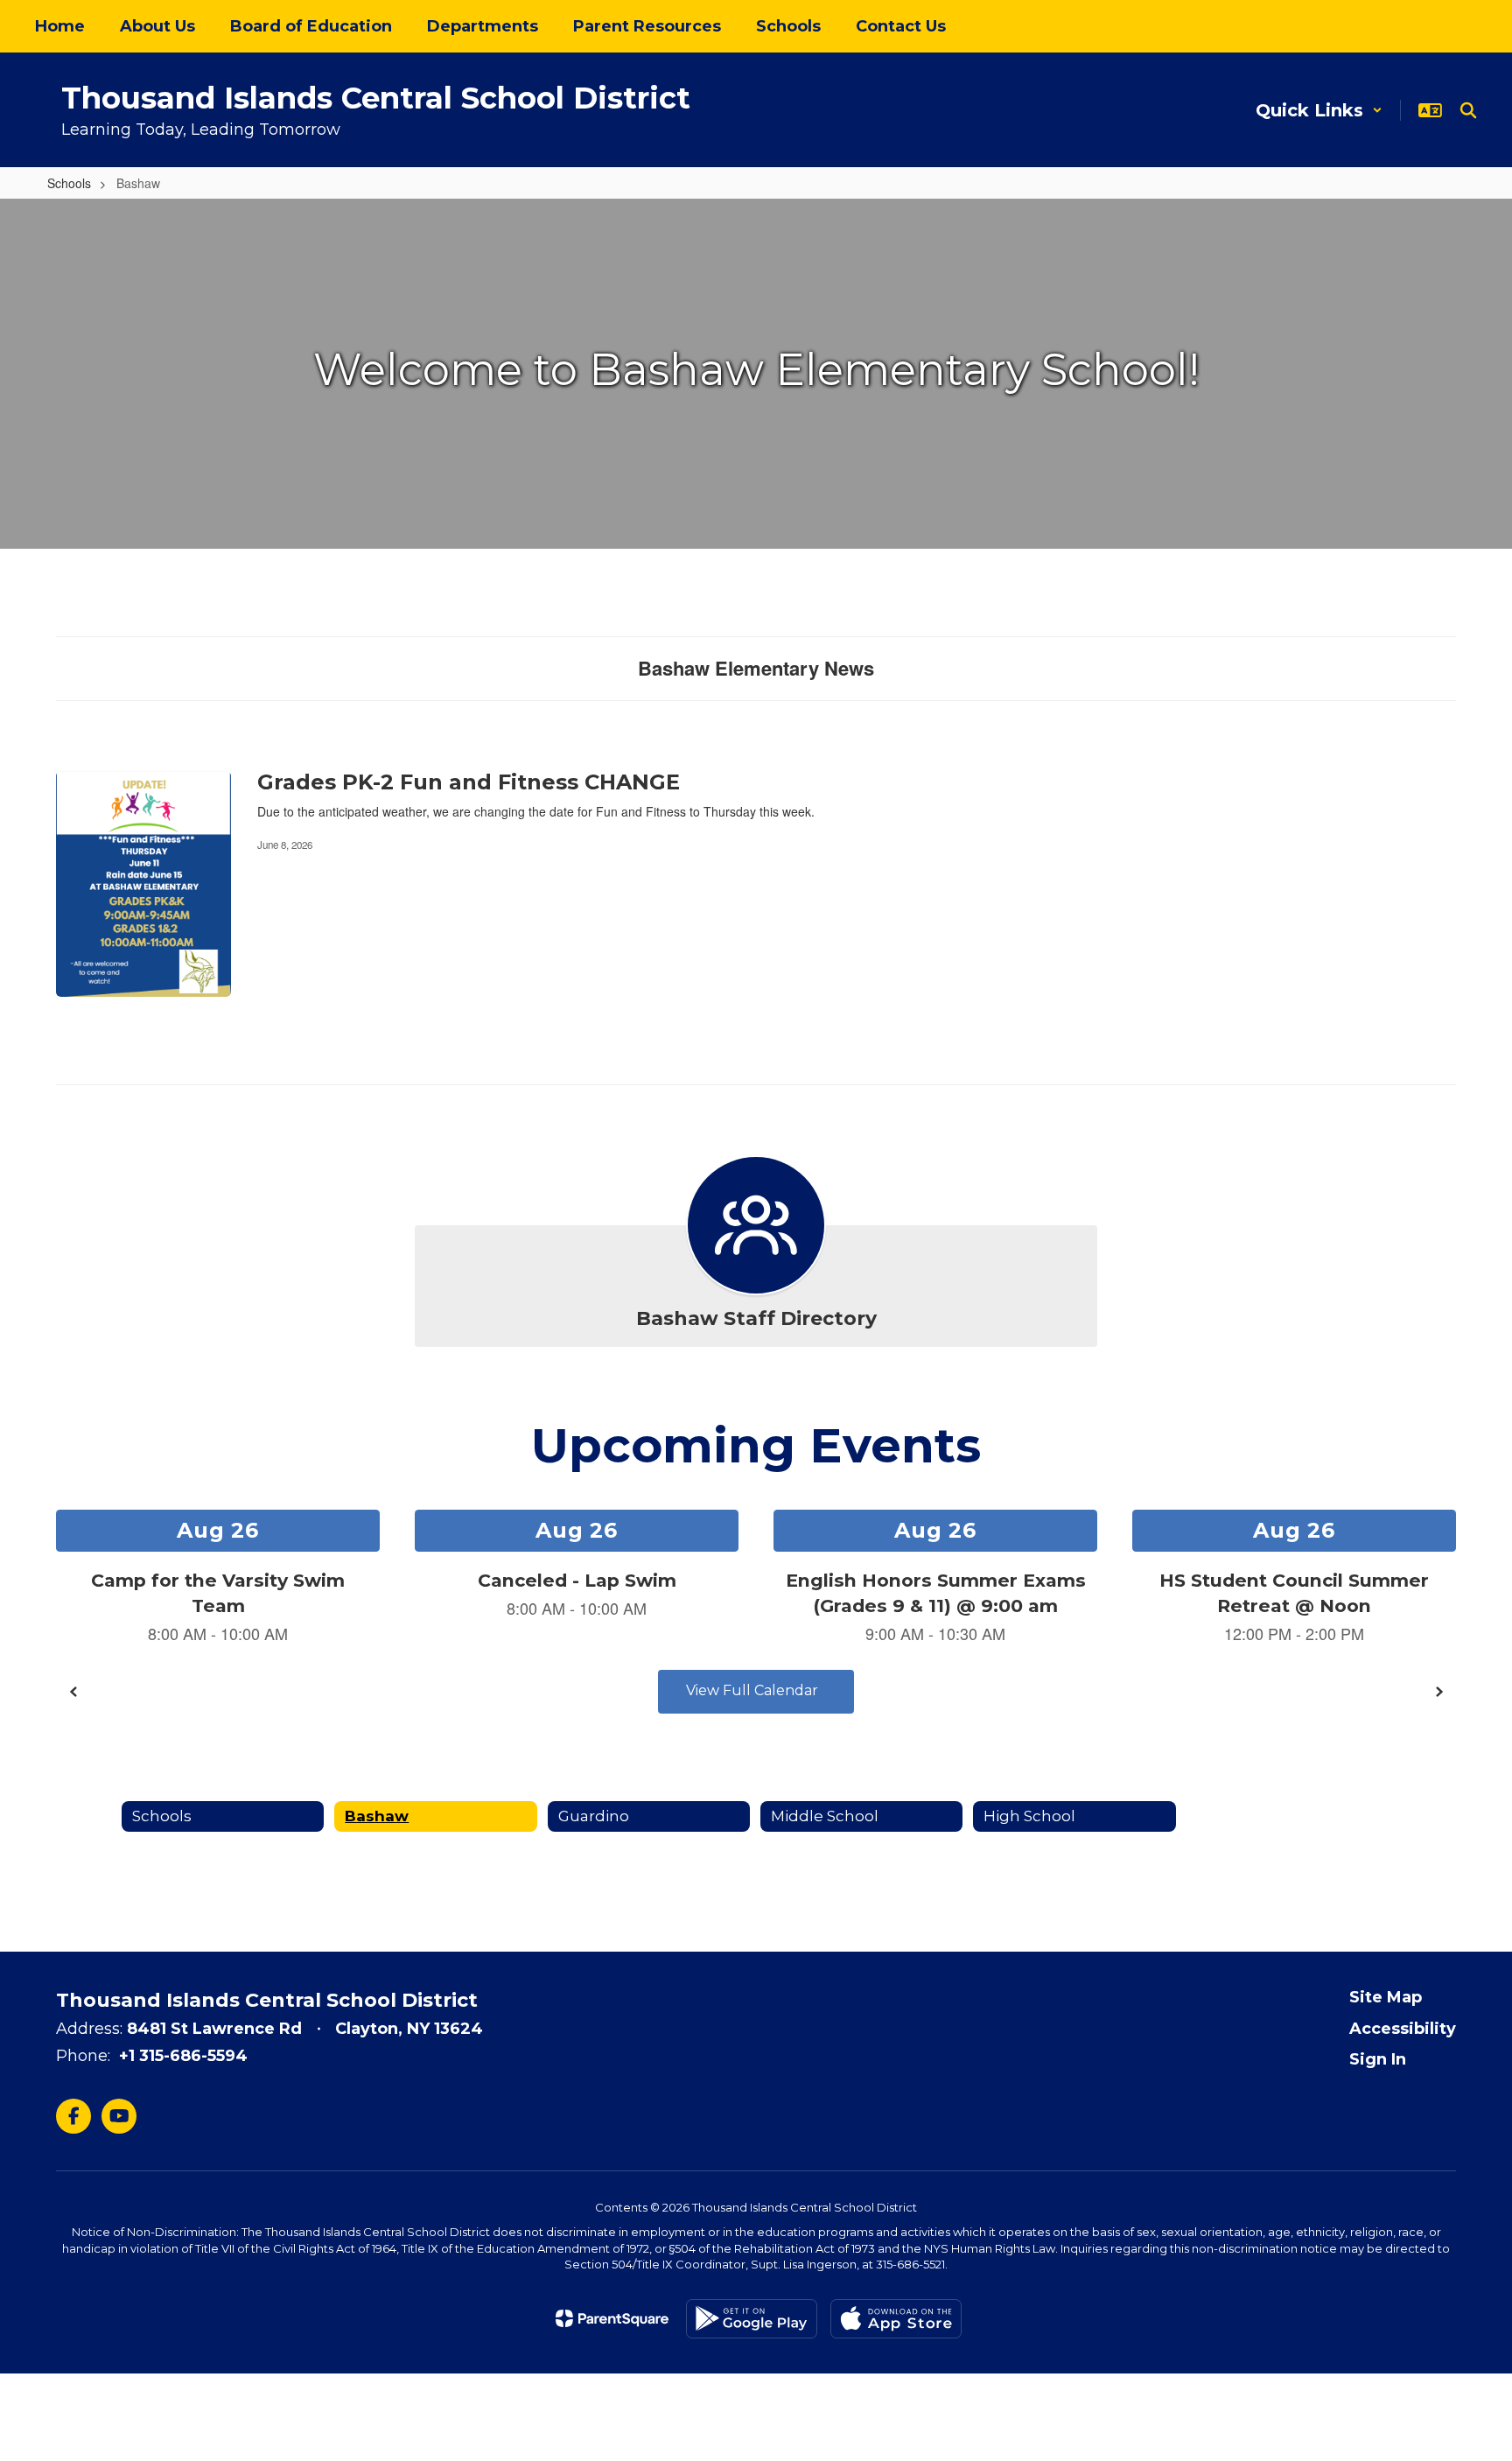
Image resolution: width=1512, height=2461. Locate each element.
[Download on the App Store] (896, 2319)
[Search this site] (1468, 110)
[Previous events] (73, 1692)
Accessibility (1403, 2029)
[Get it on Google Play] (752, 2319)
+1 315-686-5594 (183, 2056)
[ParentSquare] (612, 2318)
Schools (69, 183)
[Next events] (1438, 1692)
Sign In (1378, 2059)
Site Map (1386, 1997)
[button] (1319, 110)
